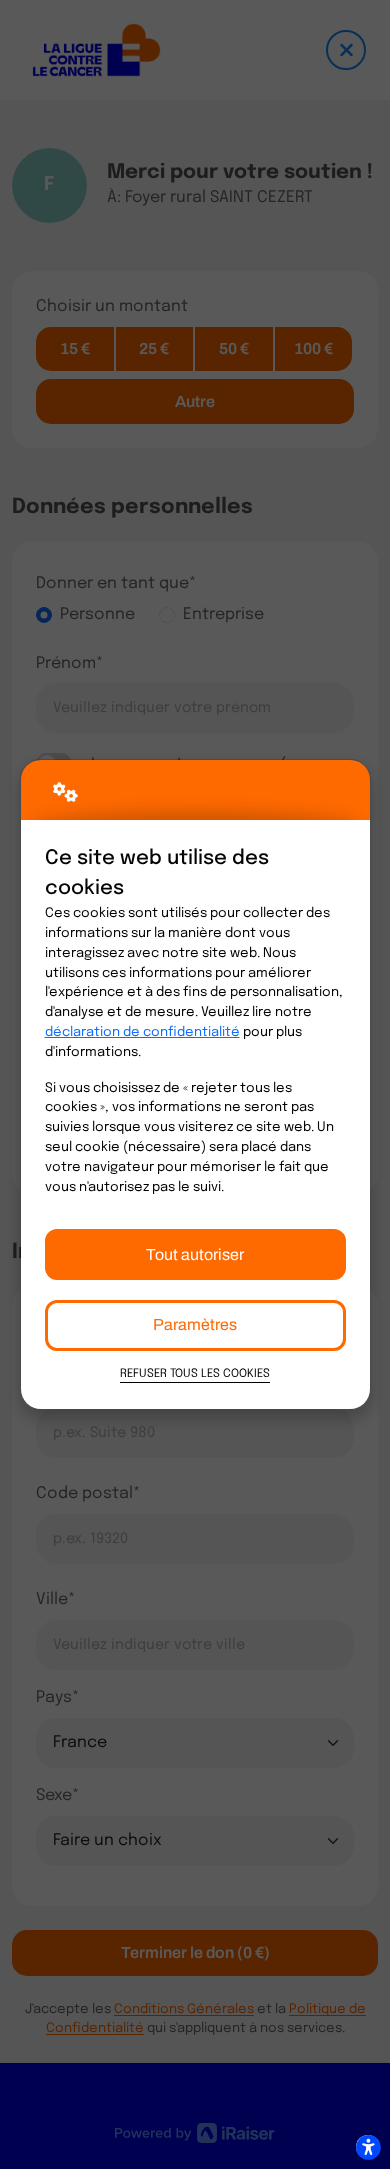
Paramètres (195, 1324)
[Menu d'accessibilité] (368, 2147)
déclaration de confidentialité (142, 1032)
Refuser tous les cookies (195, 1374)
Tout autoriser (195, 1254)
